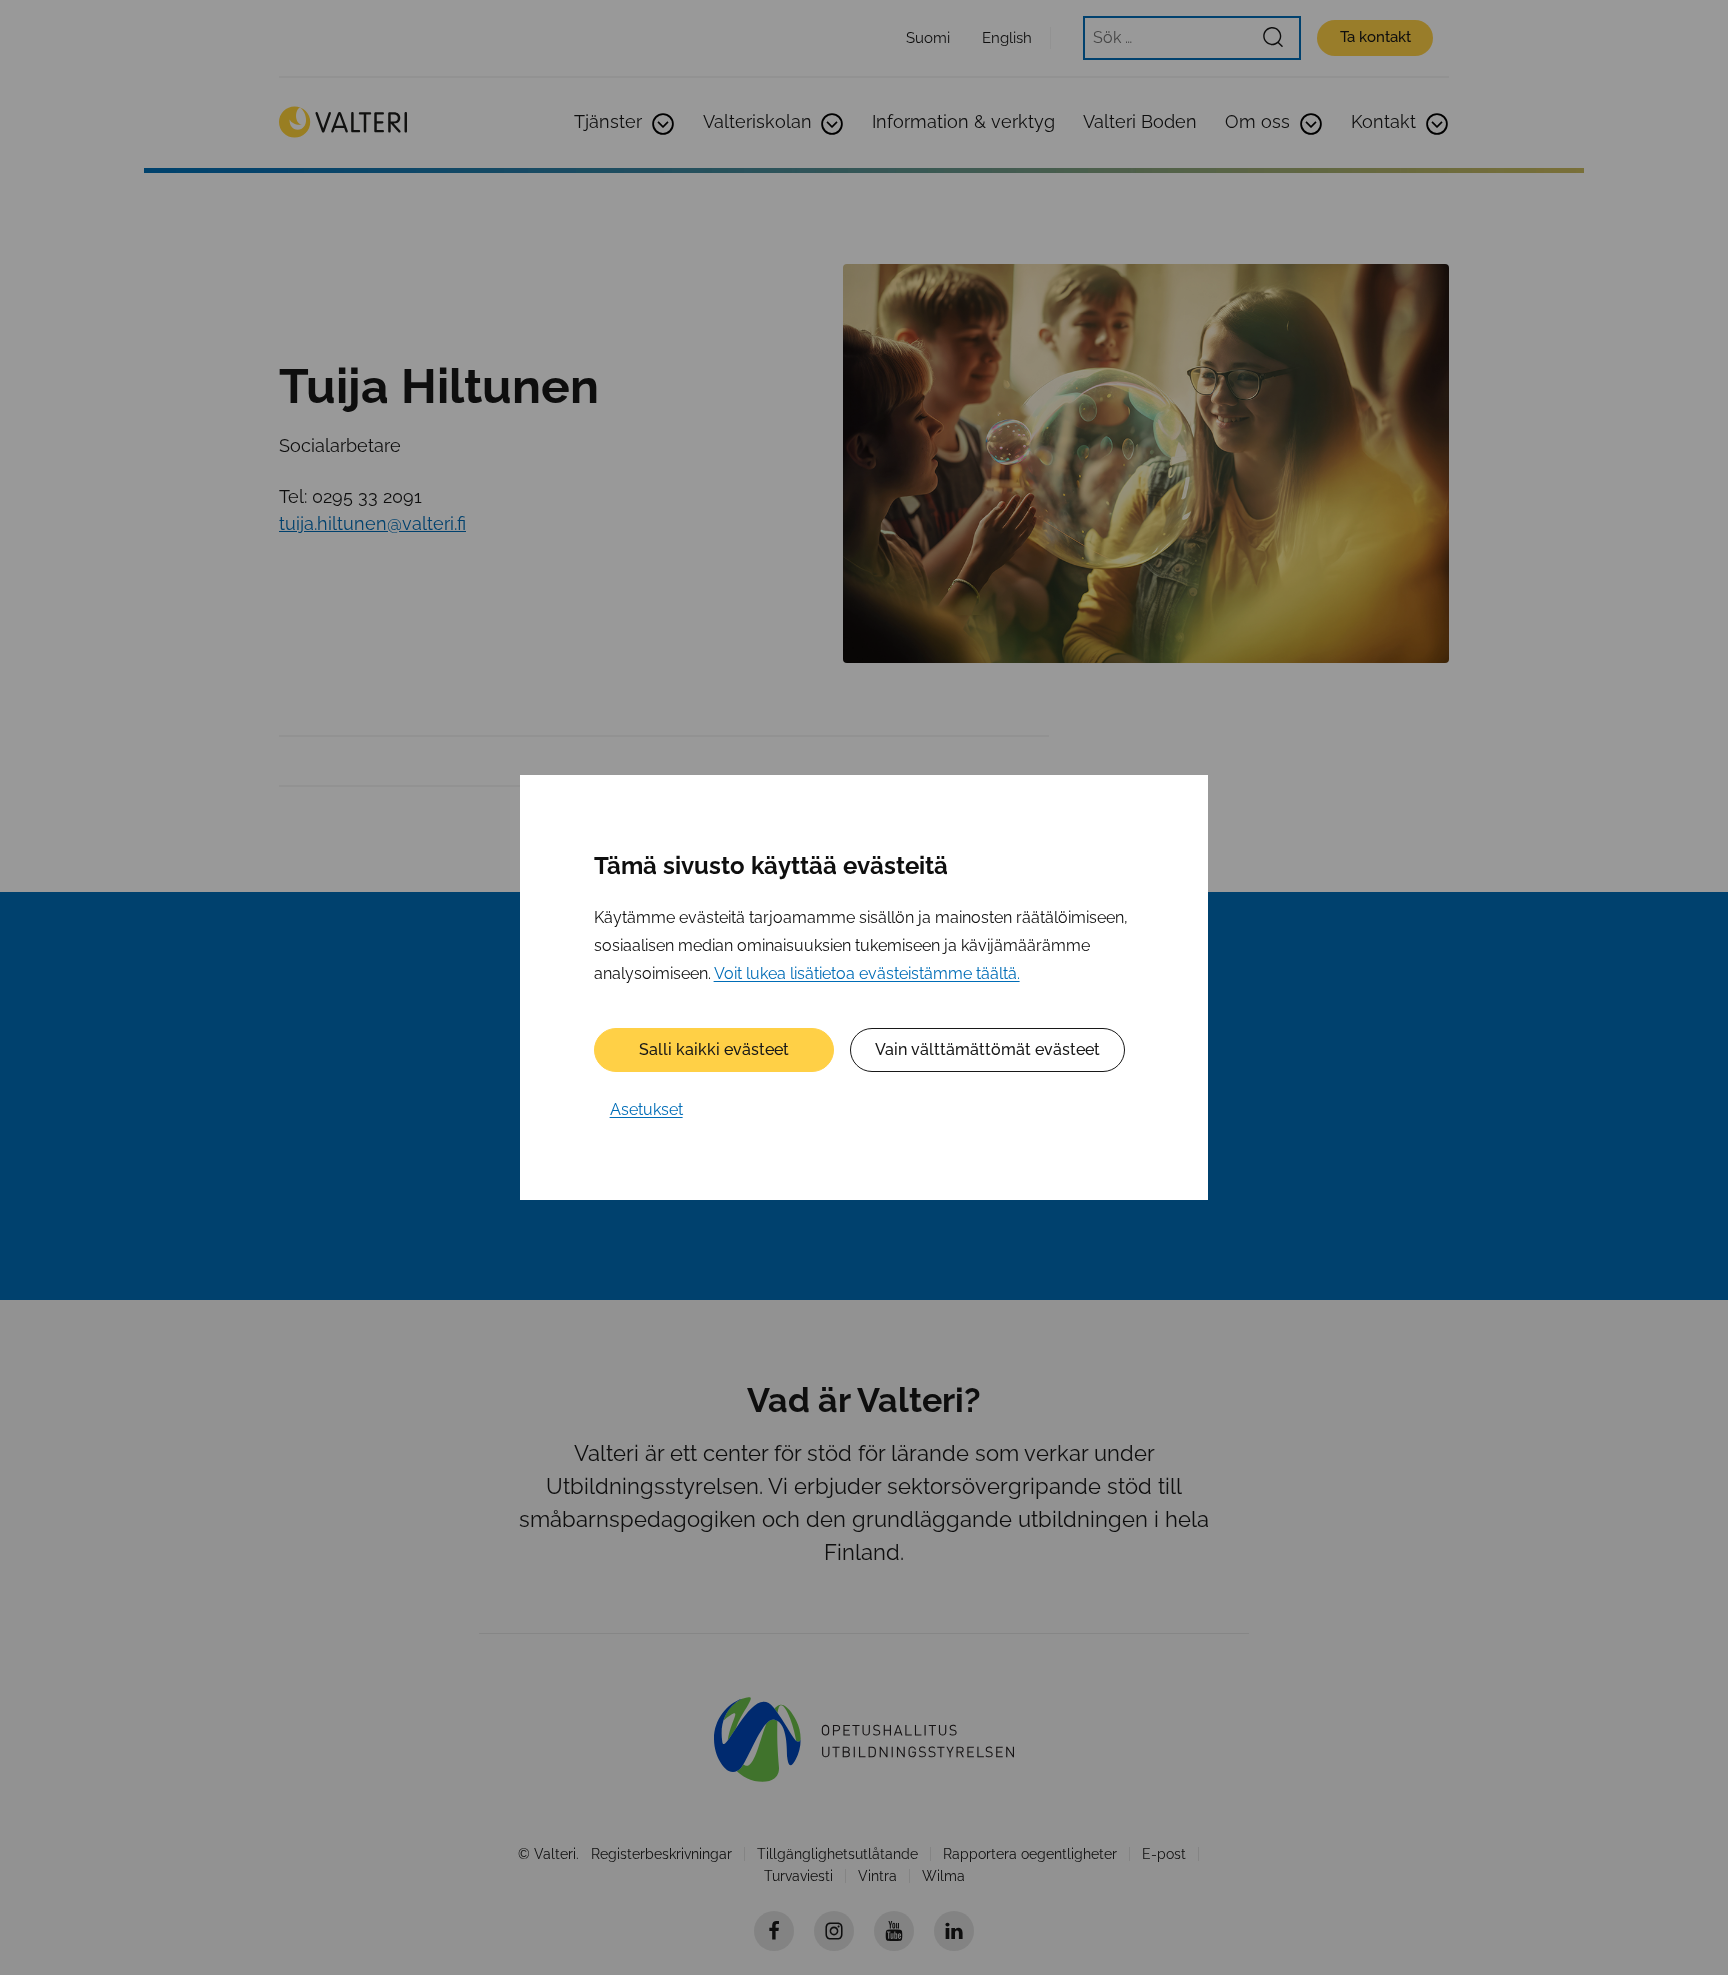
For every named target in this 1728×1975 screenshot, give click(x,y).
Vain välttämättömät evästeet (987, 1049)
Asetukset (646, 1109)
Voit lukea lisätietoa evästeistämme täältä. (867, 973)
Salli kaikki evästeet (714, 1049)
